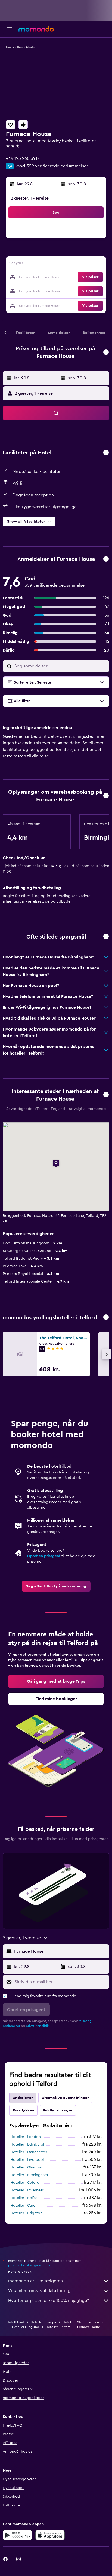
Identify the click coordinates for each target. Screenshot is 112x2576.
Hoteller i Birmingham (29, 2175)
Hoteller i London (26, 2137)
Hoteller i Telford (58, 2327)
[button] (9, 29)
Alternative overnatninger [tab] (65, 2098)
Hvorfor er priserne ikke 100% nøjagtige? (49, 2301)
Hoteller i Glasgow (26, 2167)
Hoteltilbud (15, 2322)
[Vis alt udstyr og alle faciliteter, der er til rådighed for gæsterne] (106, 453)
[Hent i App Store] (50, 2535)
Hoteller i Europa (43, 2322)
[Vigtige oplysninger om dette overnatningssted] (106, 796)
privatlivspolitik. (38, 2026)
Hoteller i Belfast (24, 2198)
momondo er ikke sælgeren (35, 2281)
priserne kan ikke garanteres (29, 2265)
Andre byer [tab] (23, 2098)
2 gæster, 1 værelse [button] (30, 198)
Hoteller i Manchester (29, 2152)
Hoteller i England (26, 2327)
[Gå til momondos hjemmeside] (36, 29)
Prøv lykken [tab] (23, 2110)
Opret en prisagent (44, 1556)
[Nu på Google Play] (17, 2535)
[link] (56, 1586)
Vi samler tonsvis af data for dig (39, 2291)
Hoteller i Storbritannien (81, 2322)
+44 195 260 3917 (23, 158)
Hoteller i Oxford (25, 2183)
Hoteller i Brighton (26, 2213)
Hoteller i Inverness (27, 2190)
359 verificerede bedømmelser (57, 166)
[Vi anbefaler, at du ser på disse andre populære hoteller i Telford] (106, 1318)
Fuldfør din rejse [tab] (58, 2110)
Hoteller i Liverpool (27, 2160)
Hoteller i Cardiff (24, 2206)
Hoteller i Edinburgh (28, 2144)
